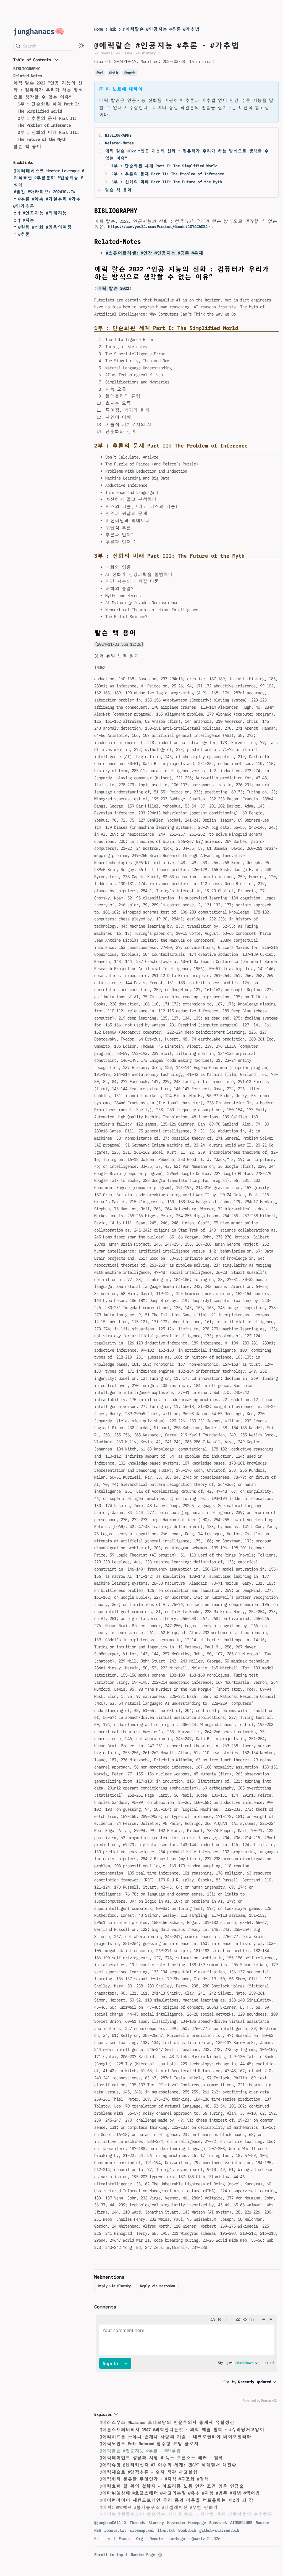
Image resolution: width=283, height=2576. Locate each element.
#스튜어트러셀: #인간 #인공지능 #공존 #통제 (154, 253)
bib (113, 29)
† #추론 (22, 234)
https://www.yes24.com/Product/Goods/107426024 (158, 227)
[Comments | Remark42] (186, 2360)
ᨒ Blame (124, 53)
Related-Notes (28, 76)
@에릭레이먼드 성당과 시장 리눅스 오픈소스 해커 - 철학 (161, 2458)
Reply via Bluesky (114, 2286)
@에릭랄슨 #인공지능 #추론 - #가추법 (140, 2451)
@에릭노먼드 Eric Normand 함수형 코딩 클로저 (149, 2444)
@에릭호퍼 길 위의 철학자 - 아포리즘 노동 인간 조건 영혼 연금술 (172, 2486)
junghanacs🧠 (39, 31)
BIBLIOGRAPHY (27, 69)
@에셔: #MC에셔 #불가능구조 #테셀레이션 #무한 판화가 (159, 2507)
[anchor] (142, 210)
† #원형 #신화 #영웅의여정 (43, 227)
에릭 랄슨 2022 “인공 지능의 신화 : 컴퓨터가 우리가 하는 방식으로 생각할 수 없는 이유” (48, 90)
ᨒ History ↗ (147, 53)
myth (131, 73)
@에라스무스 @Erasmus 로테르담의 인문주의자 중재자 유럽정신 (167, 2422)
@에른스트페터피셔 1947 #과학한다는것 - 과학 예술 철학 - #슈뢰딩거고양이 (182, 2430)
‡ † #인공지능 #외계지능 (40, 213)
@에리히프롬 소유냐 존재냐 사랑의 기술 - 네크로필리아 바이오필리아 (175, 2437)
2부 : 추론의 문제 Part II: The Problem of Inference (168, 174)
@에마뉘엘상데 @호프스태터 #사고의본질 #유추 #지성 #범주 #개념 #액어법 (180, 2493)
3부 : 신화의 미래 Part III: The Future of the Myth (167, 182)
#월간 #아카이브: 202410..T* (44, 192)
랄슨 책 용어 (27, 146)
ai (101, 73)
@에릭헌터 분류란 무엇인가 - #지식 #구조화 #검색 (154, 2479)
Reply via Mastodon (158, 2286)
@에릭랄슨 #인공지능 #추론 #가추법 (161, 29)
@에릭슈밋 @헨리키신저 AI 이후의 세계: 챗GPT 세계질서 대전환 (168, 2465)
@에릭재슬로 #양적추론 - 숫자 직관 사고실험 (149, 2472)
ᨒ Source (103, 53)
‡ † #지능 (24, 220)
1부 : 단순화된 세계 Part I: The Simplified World (164, 166)
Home (99, 29)
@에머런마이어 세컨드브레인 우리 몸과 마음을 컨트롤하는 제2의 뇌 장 (177, 2500)
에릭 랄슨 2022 (113, 288)
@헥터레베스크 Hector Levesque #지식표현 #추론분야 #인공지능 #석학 (49, 178)
